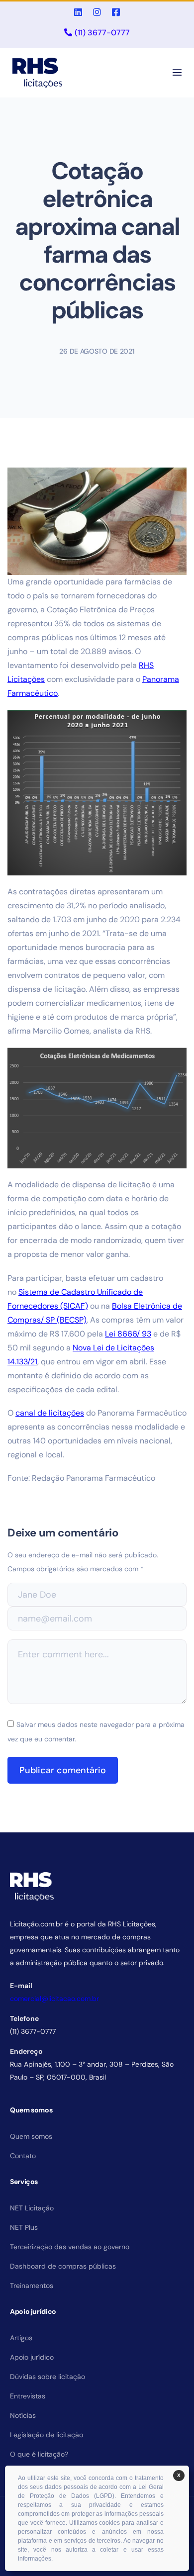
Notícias (23, 2415)
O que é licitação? (39, 2454)
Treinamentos (32, 2286)
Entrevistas (28, 2396)
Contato (23, 2156)
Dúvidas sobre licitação (48, 2377)
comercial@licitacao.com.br (54, 1999)
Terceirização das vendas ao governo (70, 2247)
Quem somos (31, 2136)
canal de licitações (50, 1413)
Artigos (21, 2338)
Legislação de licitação (47, 2435)
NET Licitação (32, 2208)
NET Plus (24, 2227)
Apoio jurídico (32, 2357)
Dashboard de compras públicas (63, 2266)
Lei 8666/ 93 (128, 1334)
